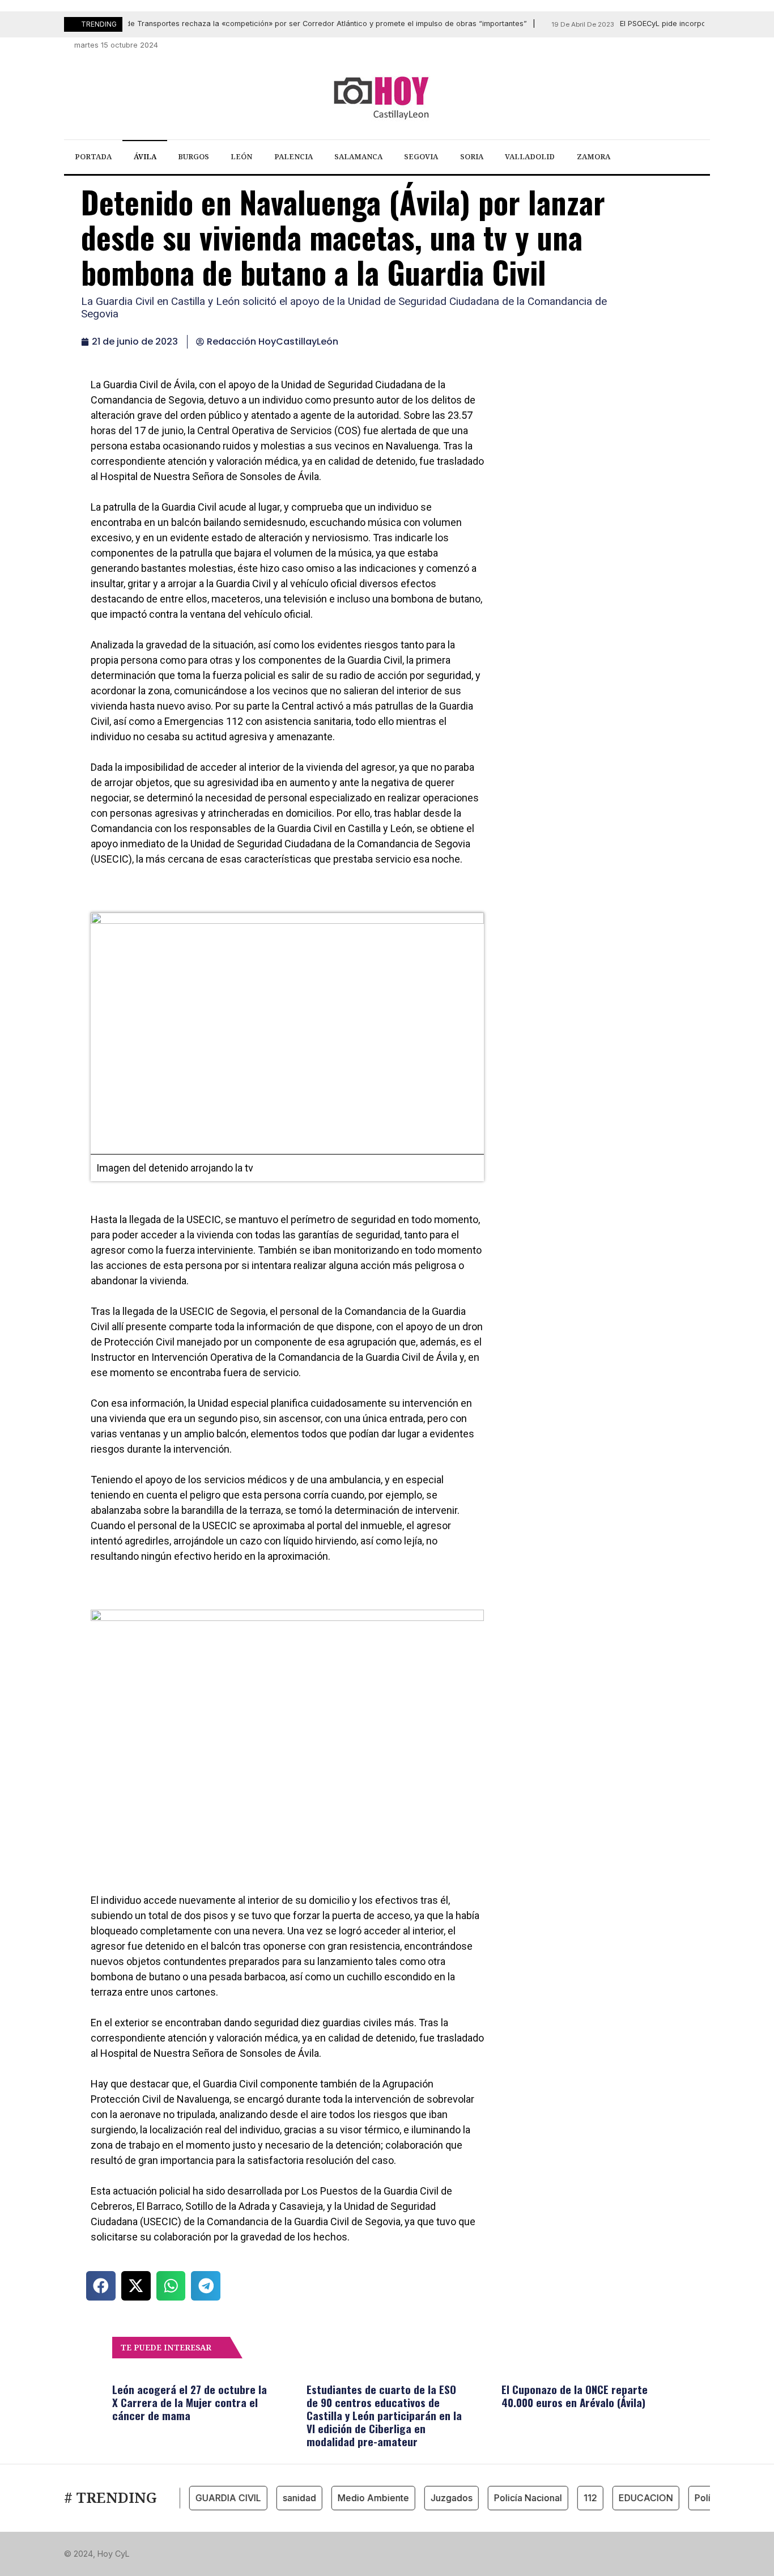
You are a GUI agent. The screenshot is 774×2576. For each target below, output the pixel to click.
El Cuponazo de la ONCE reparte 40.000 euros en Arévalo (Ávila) (575, 2395)
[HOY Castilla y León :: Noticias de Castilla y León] (387, 97)
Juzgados (433, 2498)
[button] (101, 2286)
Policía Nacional (509, 2498)
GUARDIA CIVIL (210, 2498)
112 (572, 2498)
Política (692, 2498)
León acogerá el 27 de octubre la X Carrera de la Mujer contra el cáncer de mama (190, 2402)
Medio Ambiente (355, 2498)
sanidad (281, 2498)
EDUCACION (627, 2498)
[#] (643, 45)
